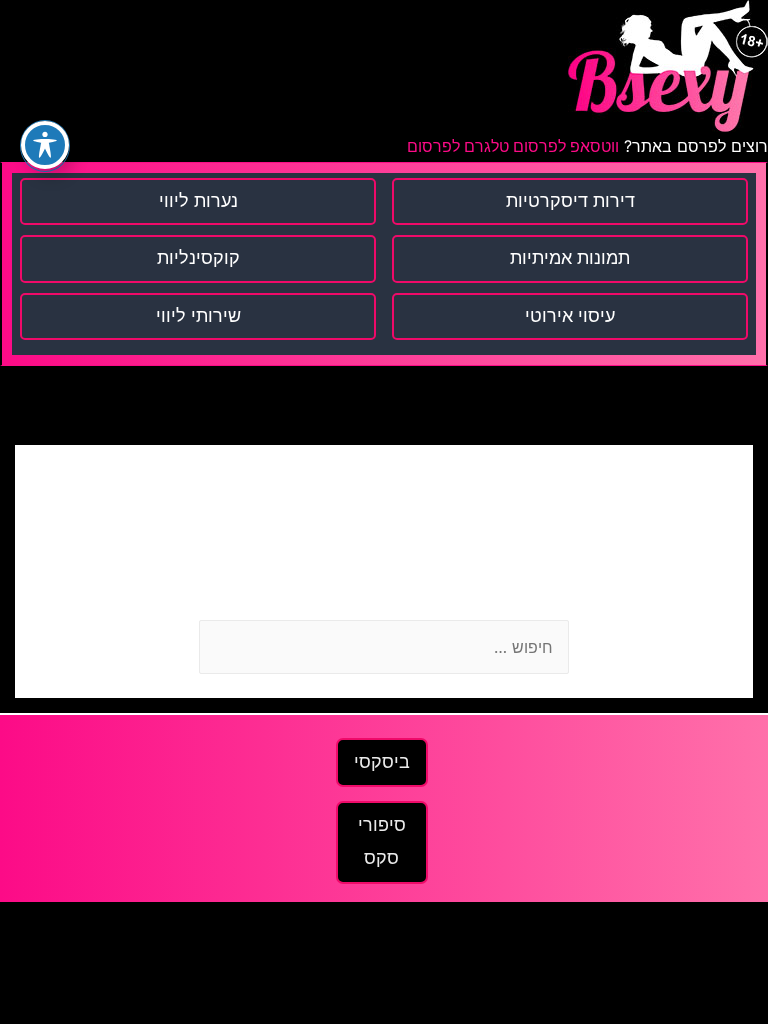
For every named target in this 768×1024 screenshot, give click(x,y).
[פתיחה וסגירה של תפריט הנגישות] (45, 145)
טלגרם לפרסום (458, 146)
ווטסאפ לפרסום (564, 146)
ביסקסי (382, 762)
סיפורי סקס (382, 841)
